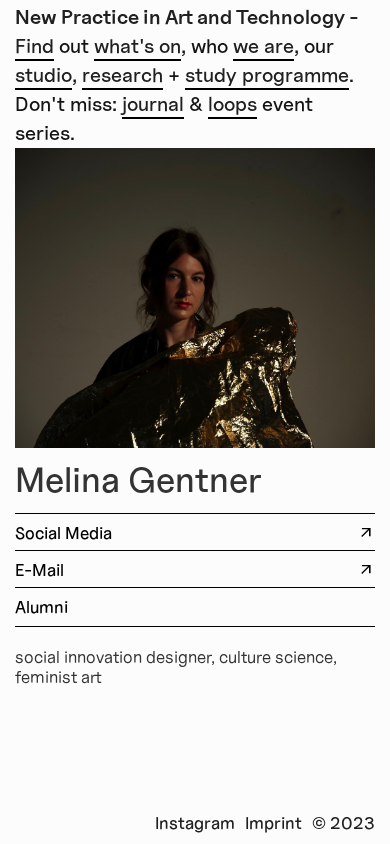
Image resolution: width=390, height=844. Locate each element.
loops (232, 104)
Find (34, 46)
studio (43, 75)
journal (153, 104)
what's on (137, 46)
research (122, 75)
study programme (267, 75)
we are (263, 46)
